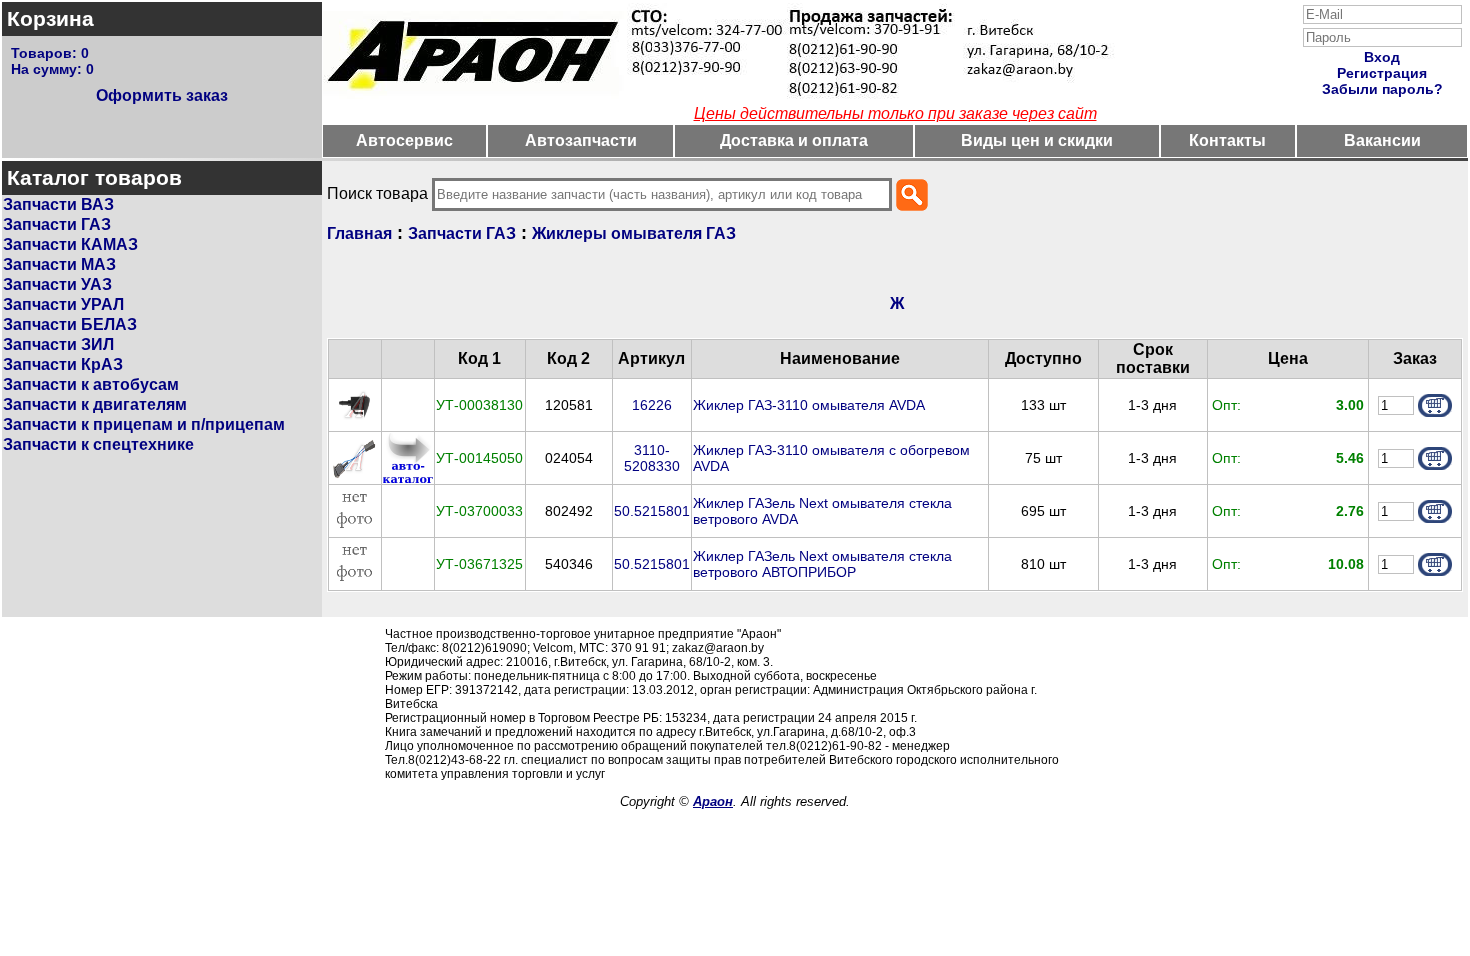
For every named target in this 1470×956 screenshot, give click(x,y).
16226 (652, 405)
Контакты (1227, 140)
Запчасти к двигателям (95, 404)
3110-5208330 (652, 458)
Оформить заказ (162, 95)
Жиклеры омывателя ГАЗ (634, 233)
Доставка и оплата (794, 140)
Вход (1382, 57)
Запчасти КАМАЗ (70, 244)
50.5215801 (652, 511)
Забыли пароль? (1382, 89)
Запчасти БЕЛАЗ (70, 324)
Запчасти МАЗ (59, 264)
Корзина (50, 18)
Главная (359, 233)
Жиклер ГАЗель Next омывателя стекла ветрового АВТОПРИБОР (822, 564)
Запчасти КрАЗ (63, 364)
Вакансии (1382, 140)
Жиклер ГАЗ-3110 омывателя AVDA (809, 405)
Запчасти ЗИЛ (58, 344)
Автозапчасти (581, 140)
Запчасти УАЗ (57, 284)
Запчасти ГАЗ (57, 224)
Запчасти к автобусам (91, 384)
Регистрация (1382, 73)
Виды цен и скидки (1037, 140)
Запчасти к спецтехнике (98, 444)
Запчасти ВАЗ (58, 204)
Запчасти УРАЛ (63, 304)
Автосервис (404, 140)
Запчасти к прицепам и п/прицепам (144, 424)
